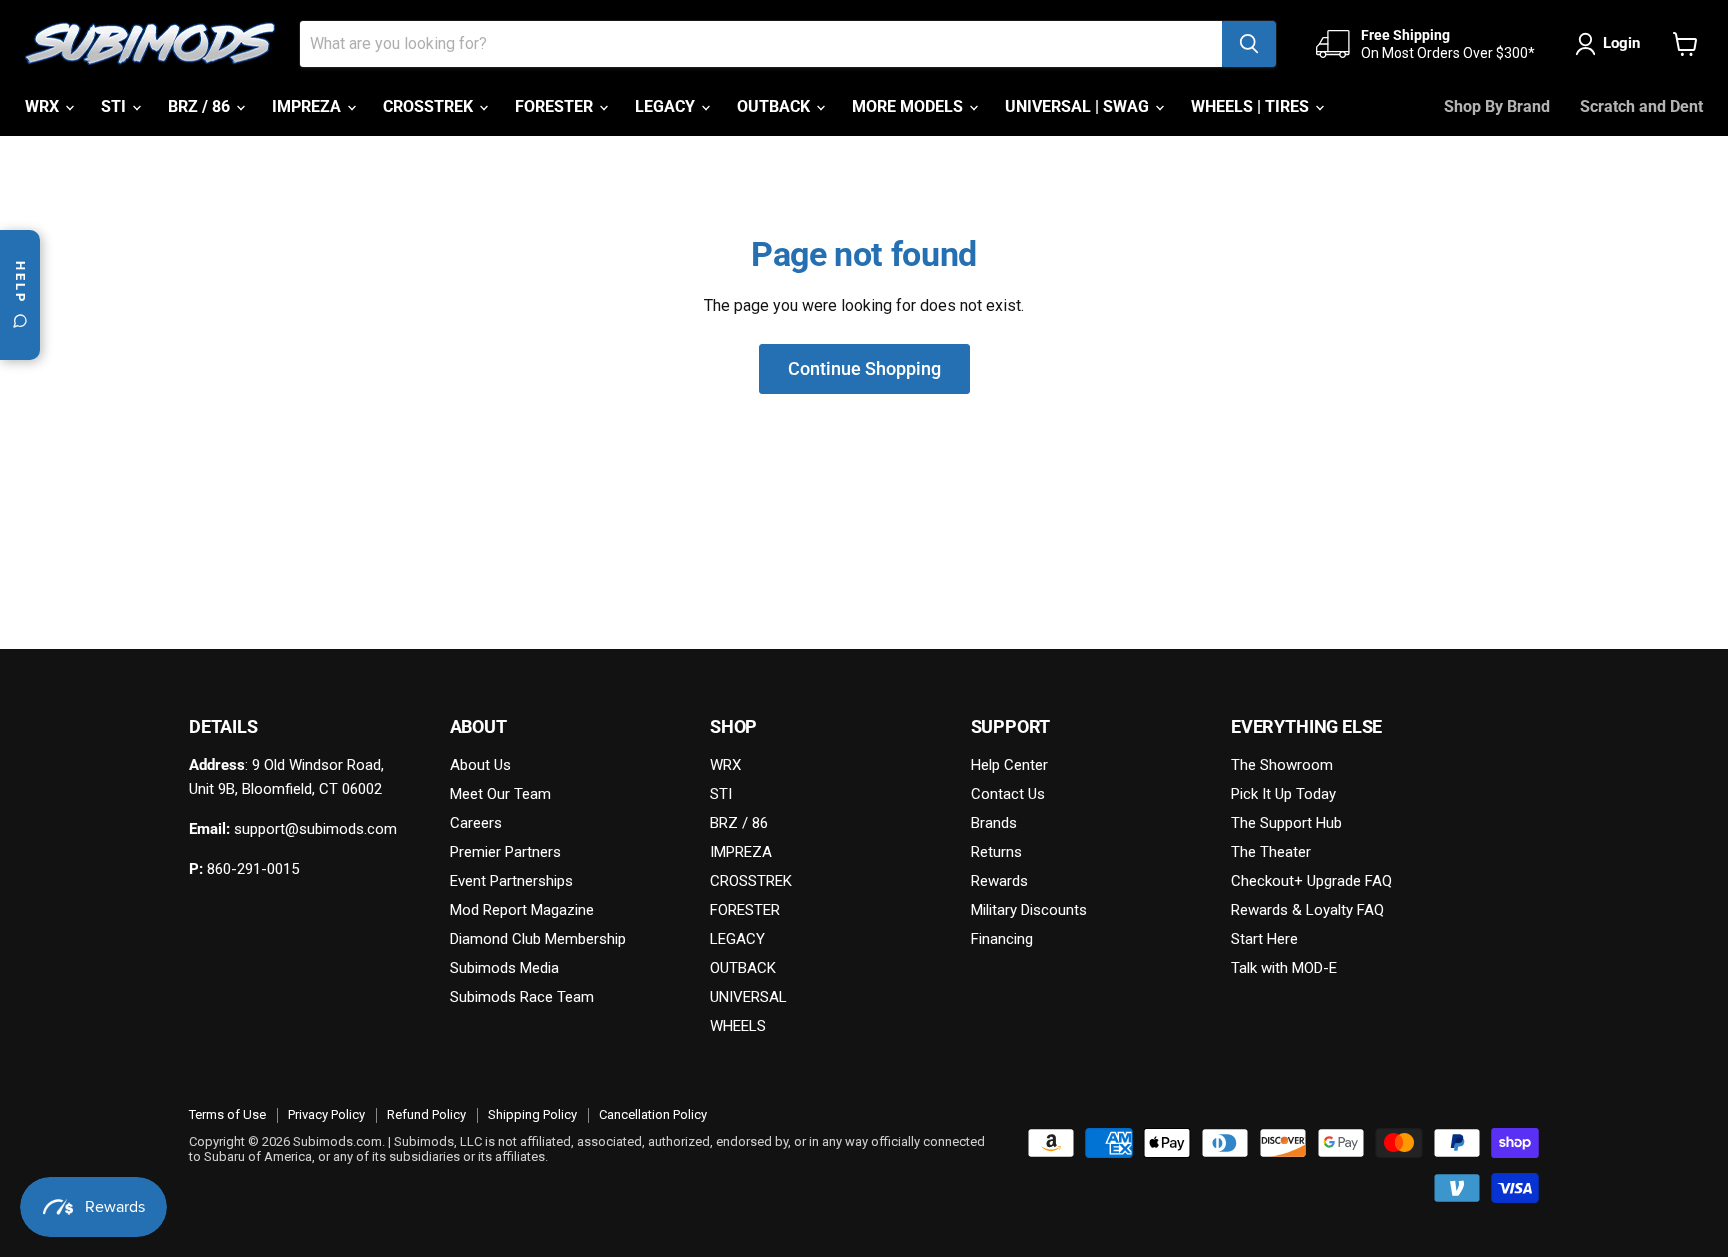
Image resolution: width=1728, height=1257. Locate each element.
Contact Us (1008, 794)
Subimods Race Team (522, 997)
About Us (480, 765)
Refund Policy (426, 1114)
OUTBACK (775, 106)
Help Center (1009, 765)
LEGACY (667, 106)
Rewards (999, 881)
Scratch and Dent (1641, 106)
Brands (994, 823)
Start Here (1264, 939)
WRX (44, 106)
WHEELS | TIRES (1252, 106)
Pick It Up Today (1283, 794)
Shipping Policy (532, 1114)
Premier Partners (505, 852)
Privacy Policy (326, 1114)
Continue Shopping (864, 368)
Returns (996, 852)
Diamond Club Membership (538, 939)
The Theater (1271, 852)
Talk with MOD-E (1284, 968)
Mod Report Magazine (522, 910)
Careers (476, 823)
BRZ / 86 (201, 106)
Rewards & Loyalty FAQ (1307, 910)
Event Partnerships (511, 881)
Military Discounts (1029, 910)
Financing (1002, 939)
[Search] (1249, 44)
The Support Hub (1286, 823)
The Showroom (1282, 765)
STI (115, 106)
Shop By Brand (1497, 106)
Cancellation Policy (653, 1114)
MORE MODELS (909, 106)
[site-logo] (150, 44)
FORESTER (556, 106)
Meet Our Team (500, 794)
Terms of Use (227, 1114)
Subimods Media (504, 968)
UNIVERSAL (748, 997)
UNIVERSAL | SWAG (1079, 106)
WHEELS (738, 1026)
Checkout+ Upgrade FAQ (1311, 881)
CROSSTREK (430, 106)
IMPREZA (308, 106)
